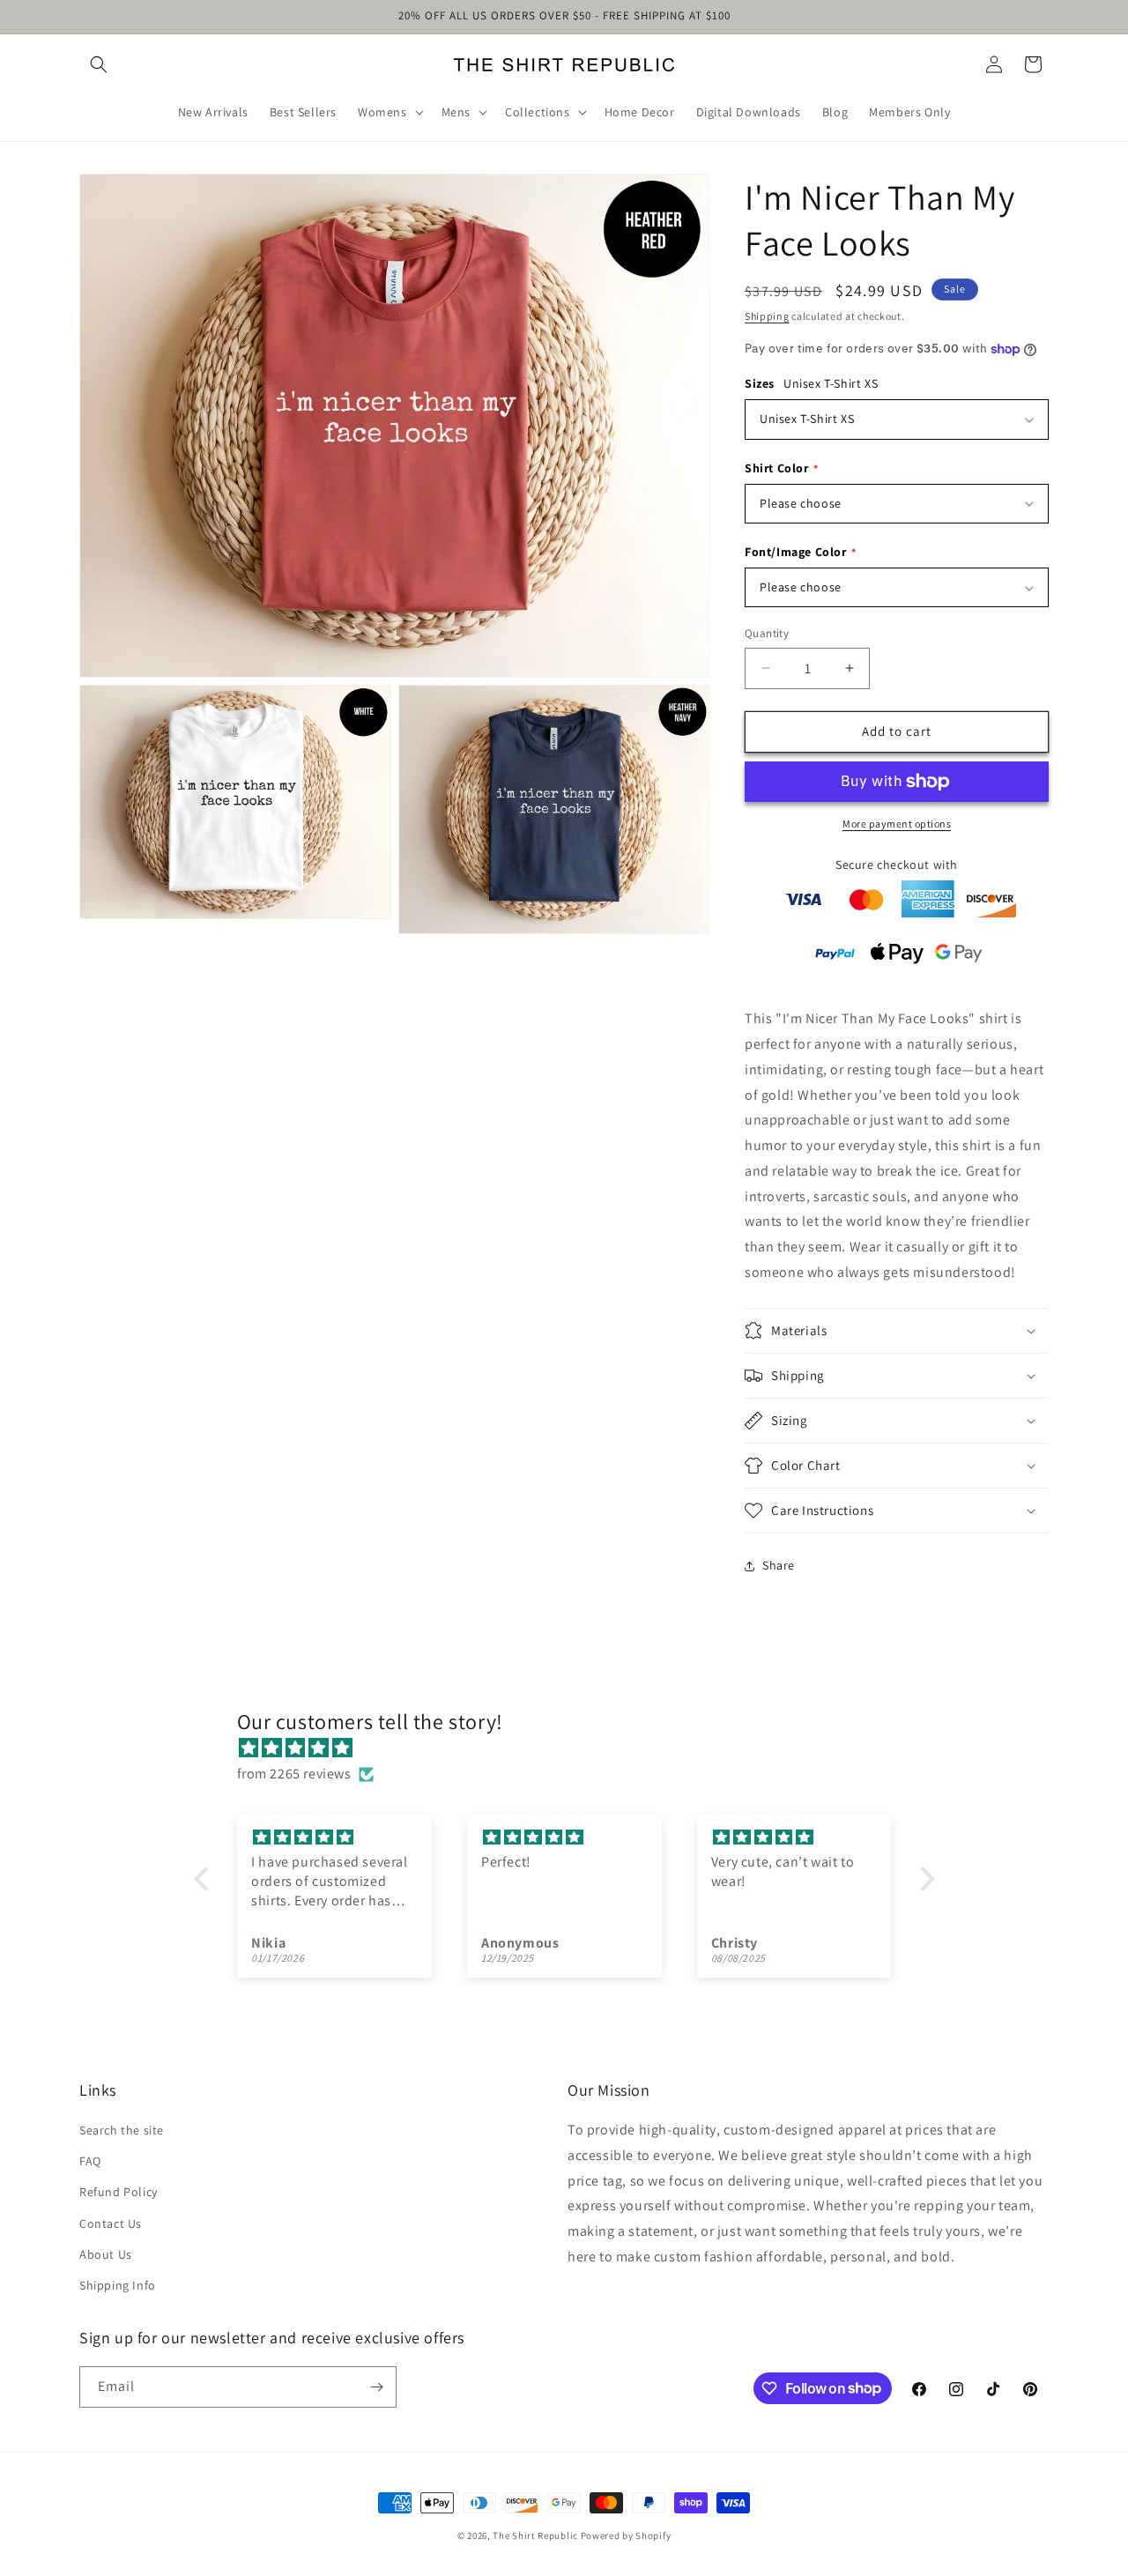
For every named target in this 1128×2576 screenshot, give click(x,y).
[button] (99, 64)
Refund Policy (119, 2192)
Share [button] (779, 1565)
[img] (573, 1748)
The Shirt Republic (535, 2535)
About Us (106, 2254)
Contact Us (111, 2223)
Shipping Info (118, 2285)
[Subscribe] (376, 2387)
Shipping (767, 316)
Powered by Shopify (626, 2535)
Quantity (767, 633)
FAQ (90, 2161)
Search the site (122, 2130)
